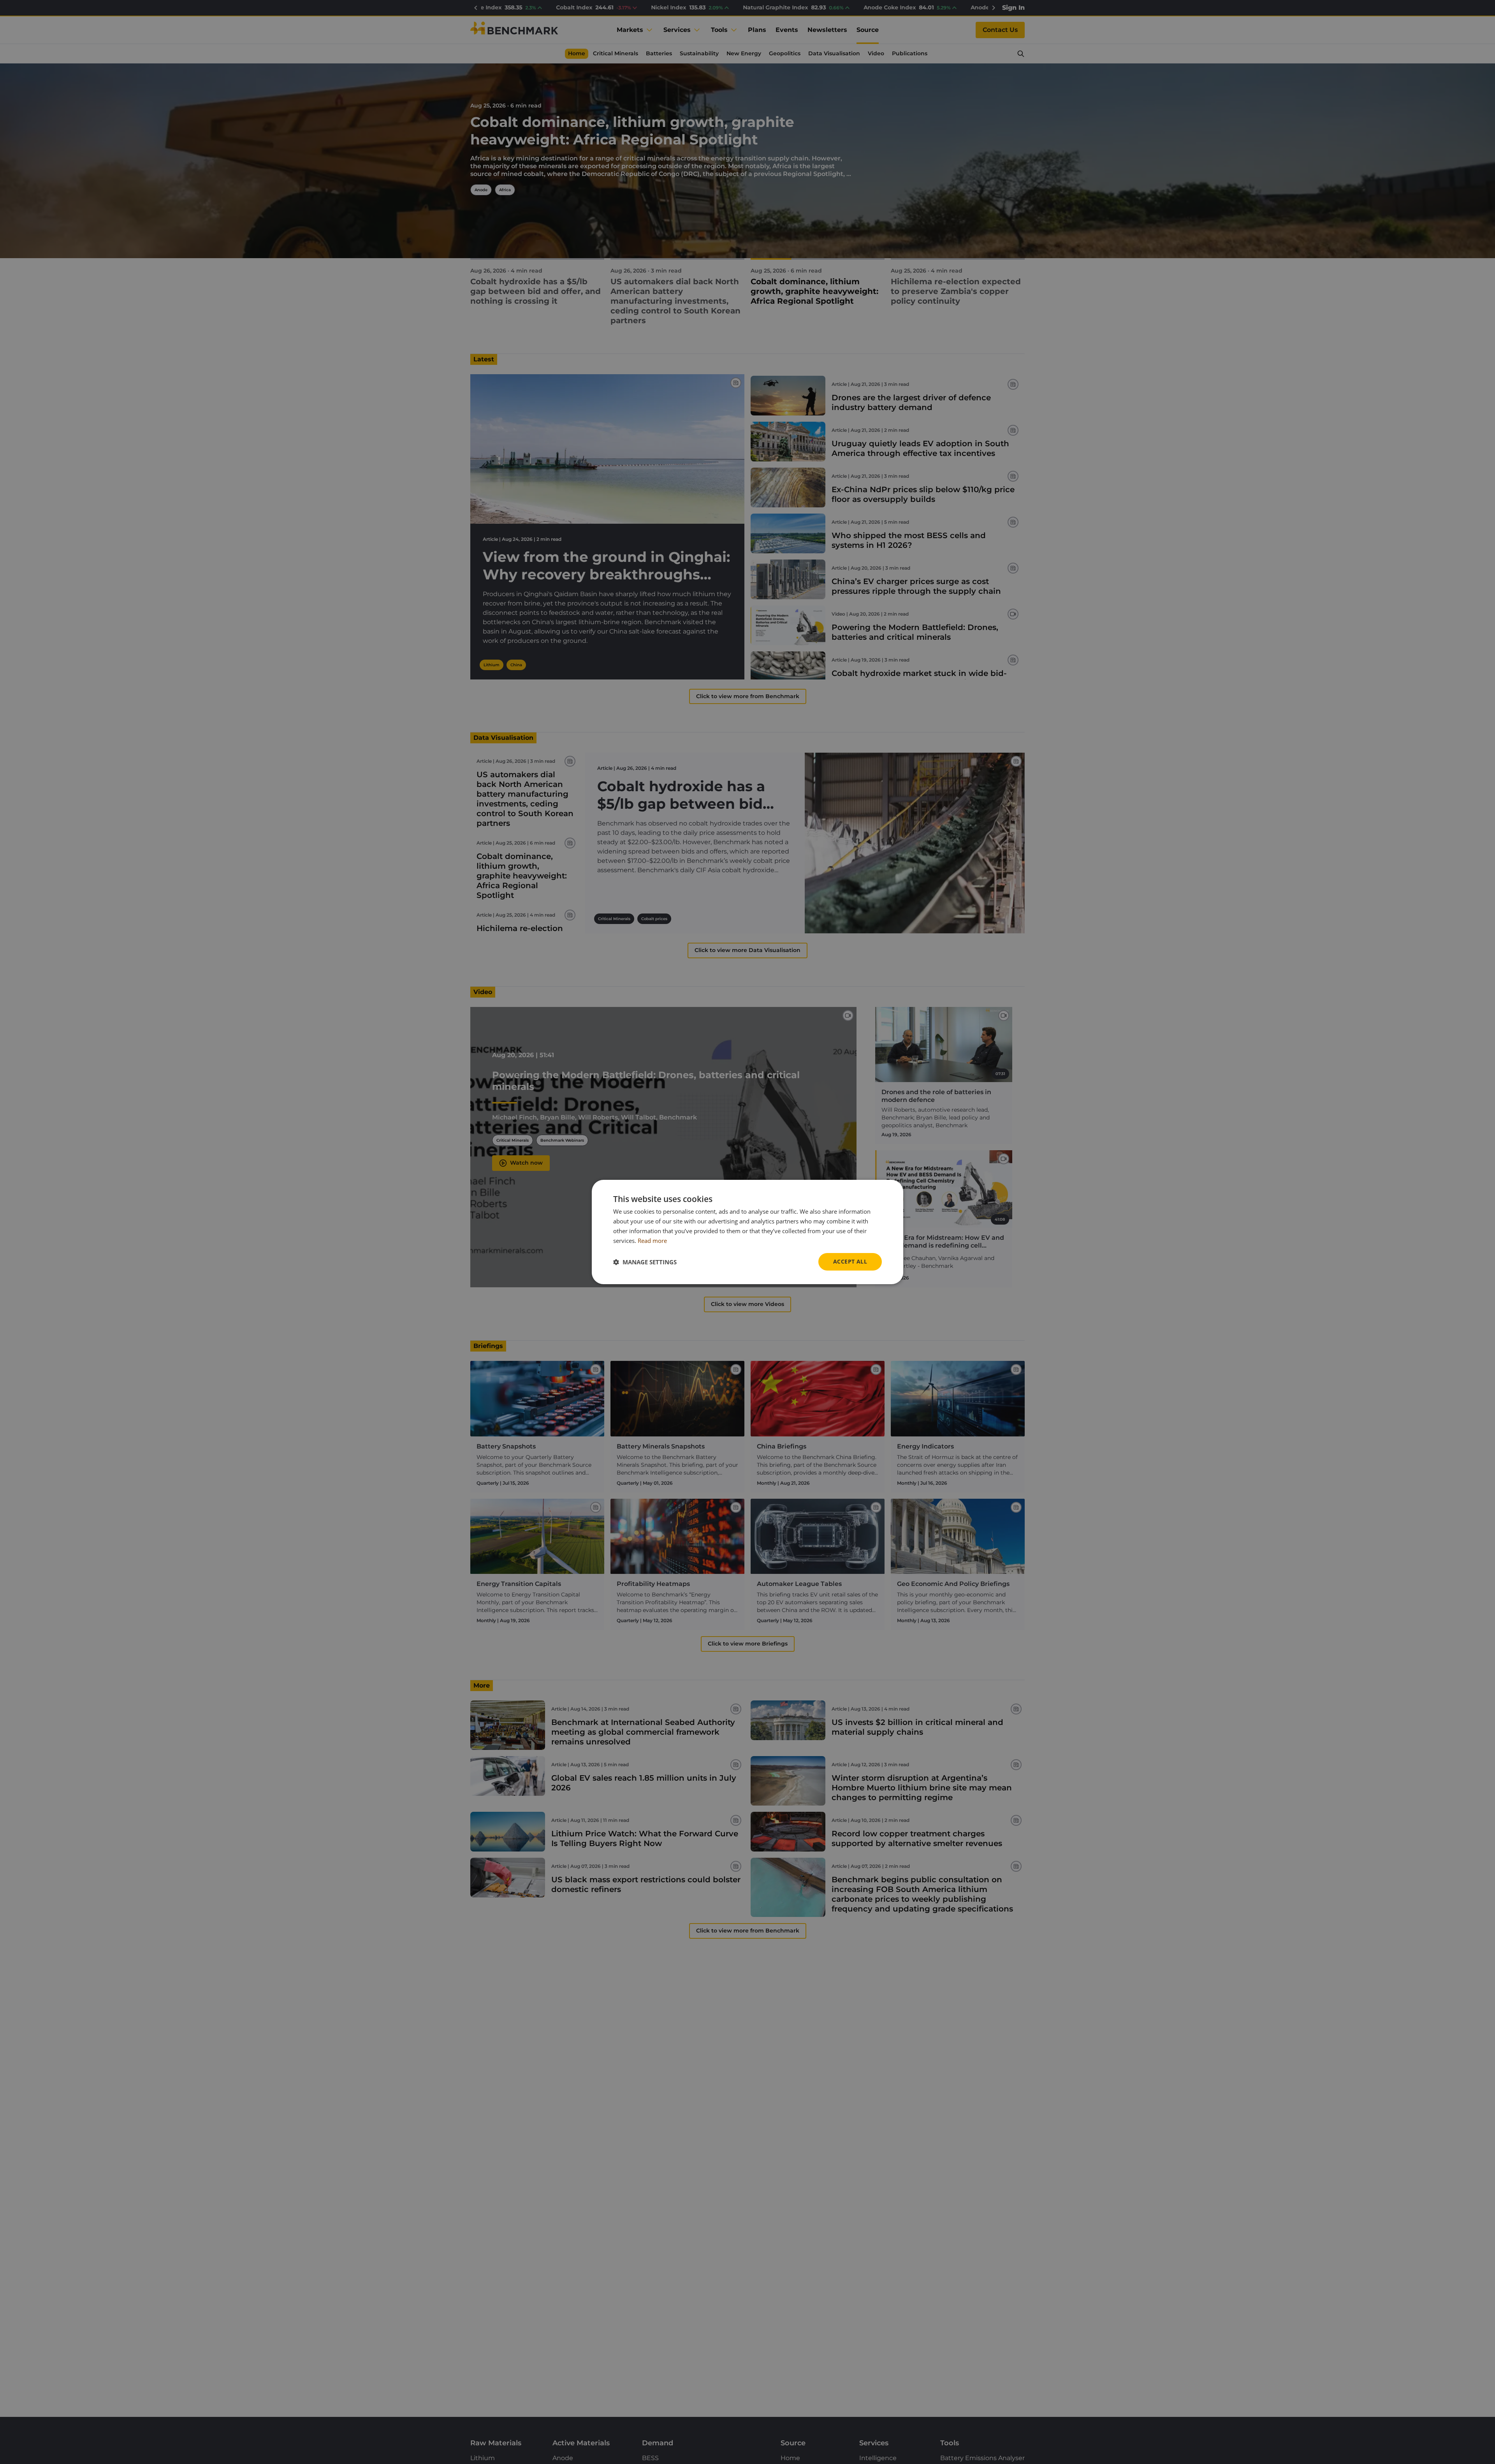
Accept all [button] (850, 1261)
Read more (652, 1241)
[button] (645, 1262)
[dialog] (747, 1232)
